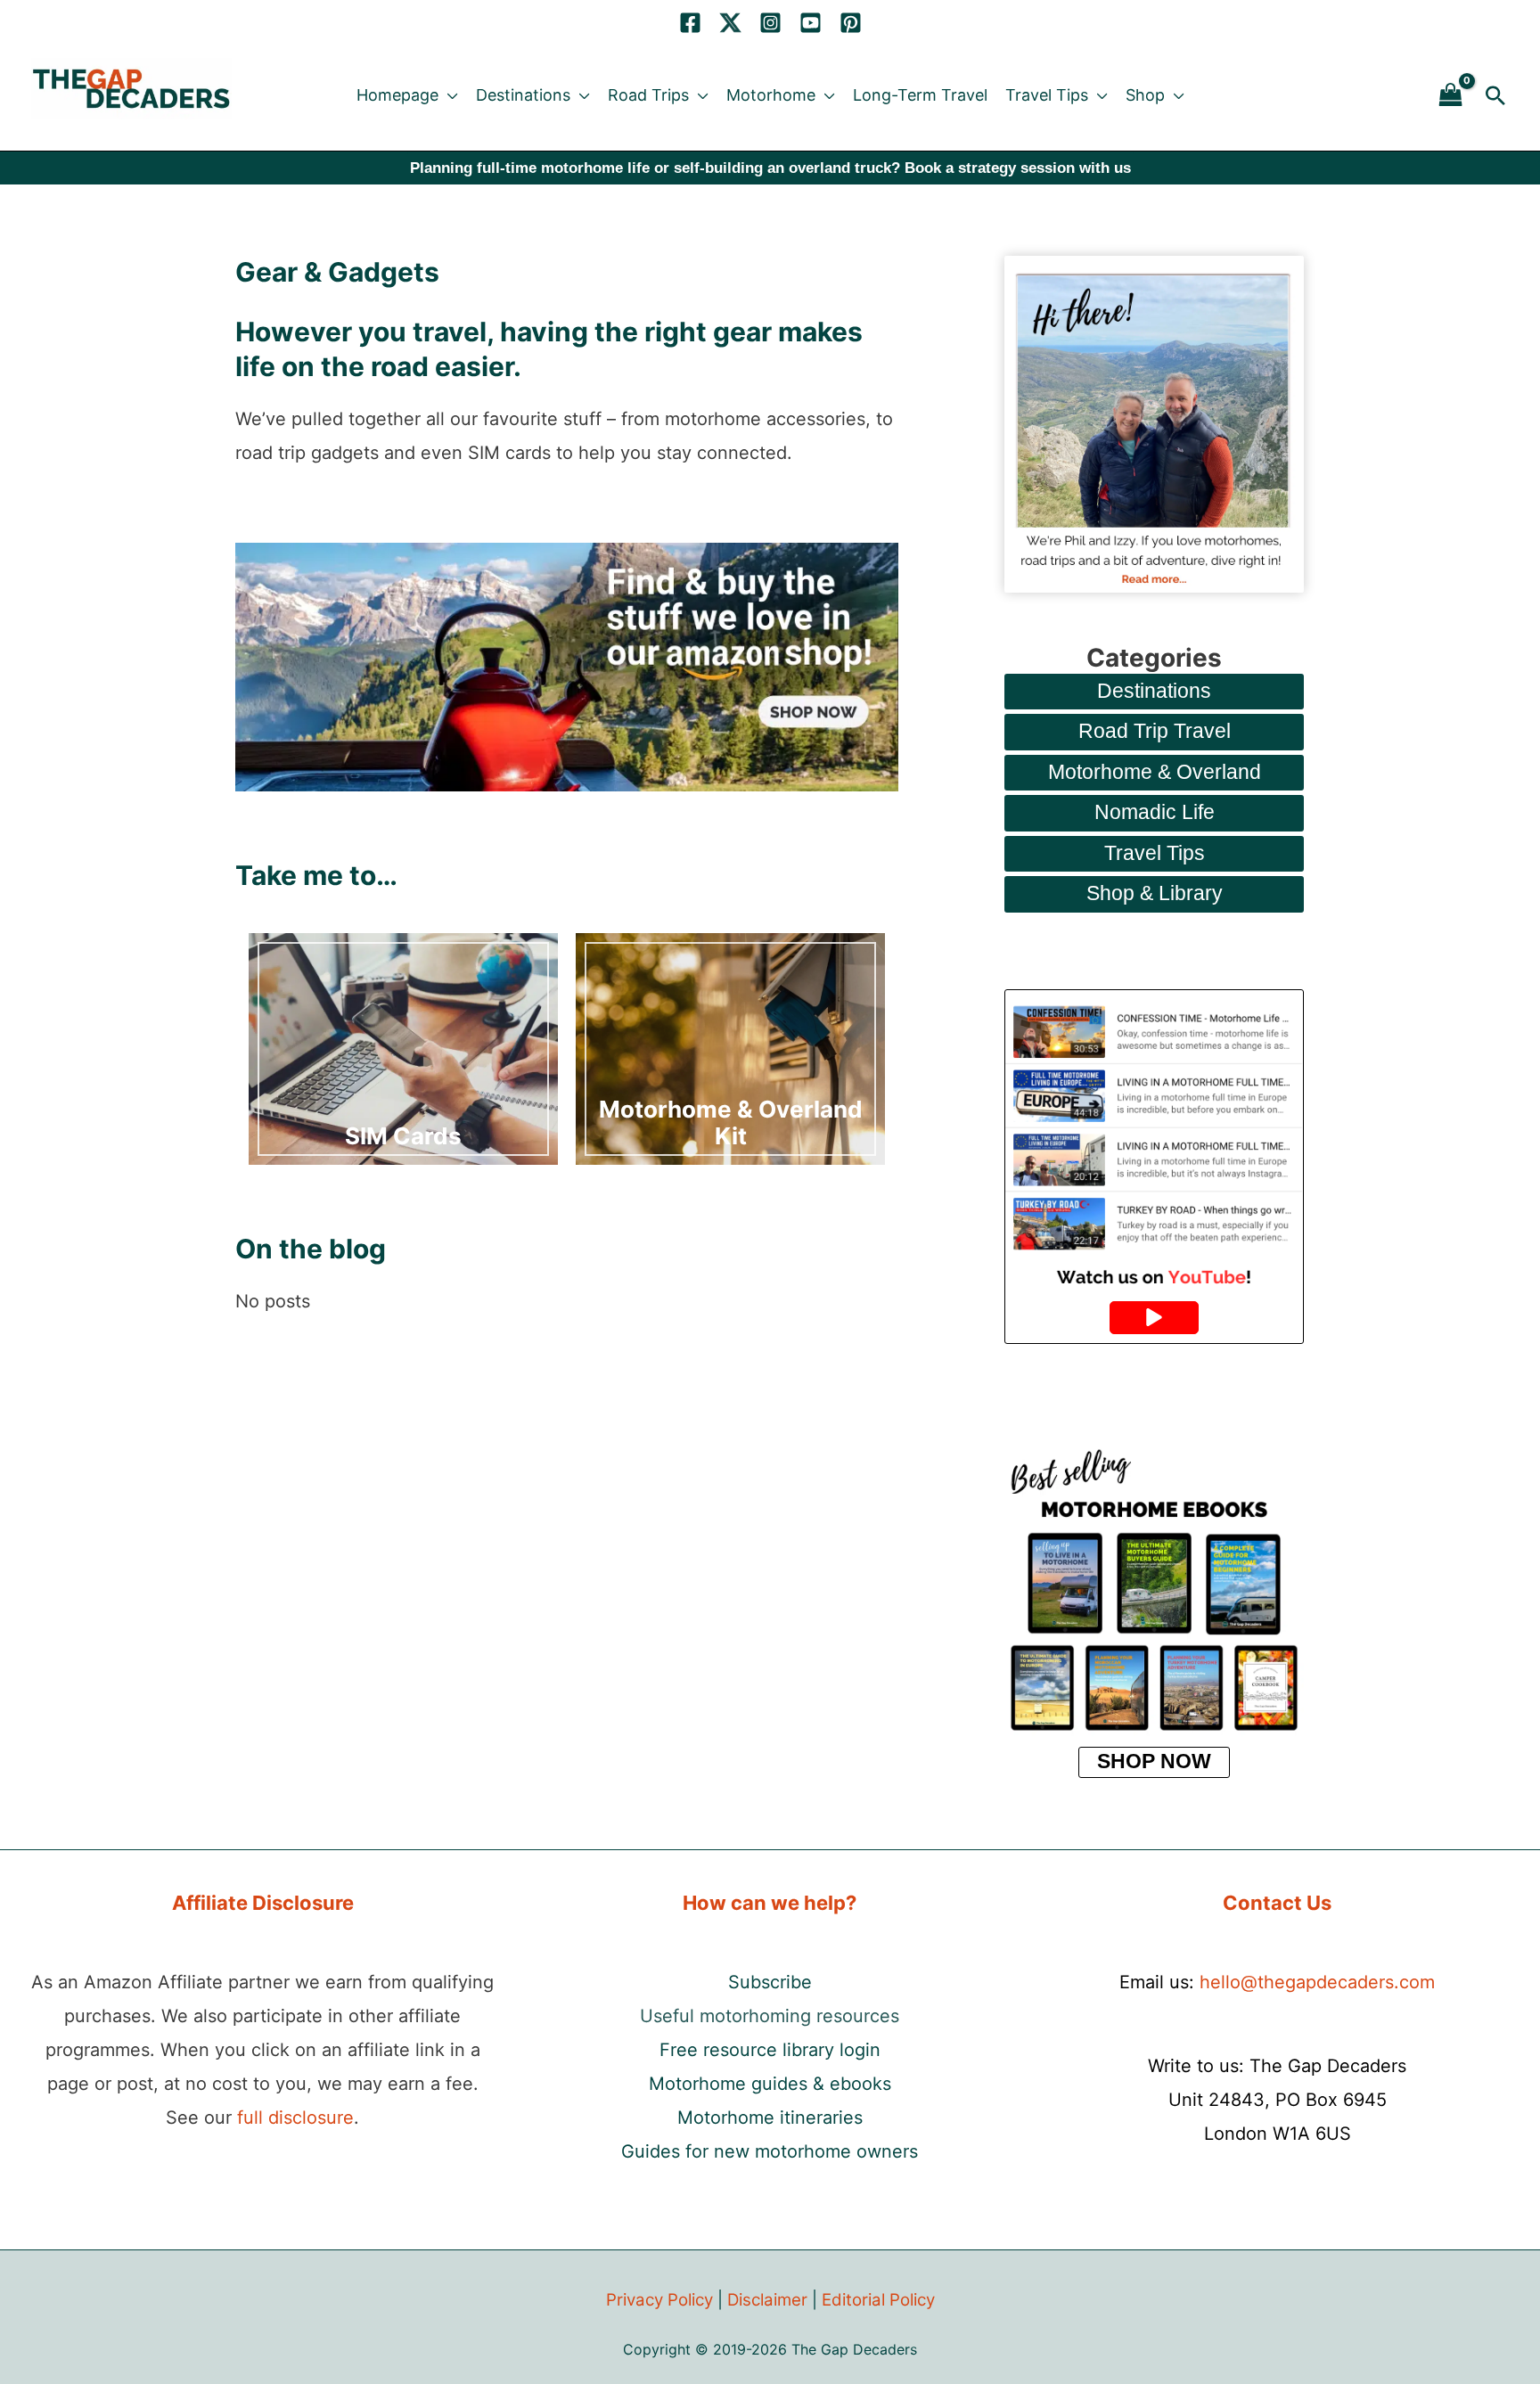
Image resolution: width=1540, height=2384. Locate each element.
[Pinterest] (851, 23)
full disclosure (295, 2118)
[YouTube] (811, 23)
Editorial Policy (878, 2300)
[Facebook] (690, 23)
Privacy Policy (659, 2300)
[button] (448, 95)
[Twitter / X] (730, 23)
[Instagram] (770, 23)
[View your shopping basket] (1451, 96)
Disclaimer (767, 2300)
